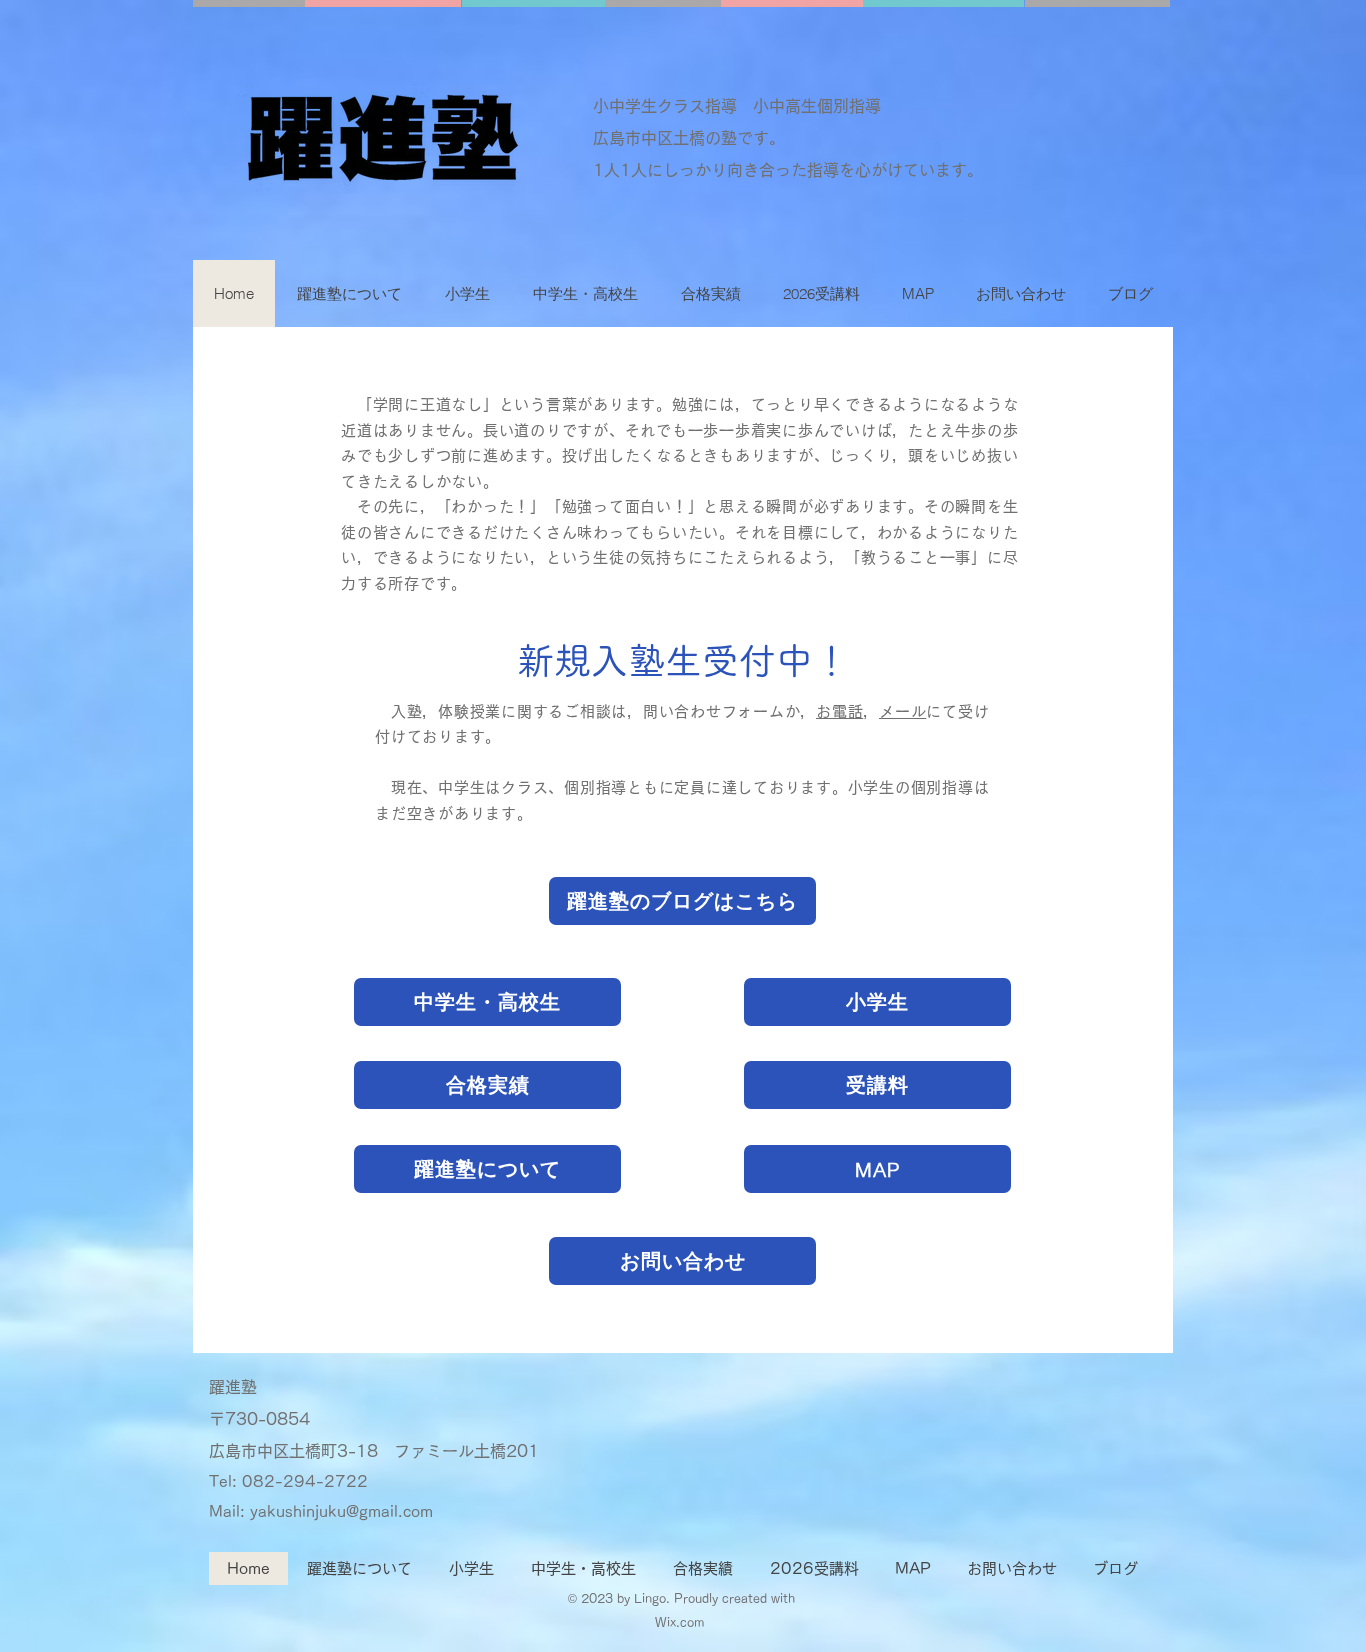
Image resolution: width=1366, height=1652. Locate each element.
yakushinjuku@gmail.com (341, 1511)
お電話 (839, 711)
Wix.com (681, 1622)
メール (902, 711)
